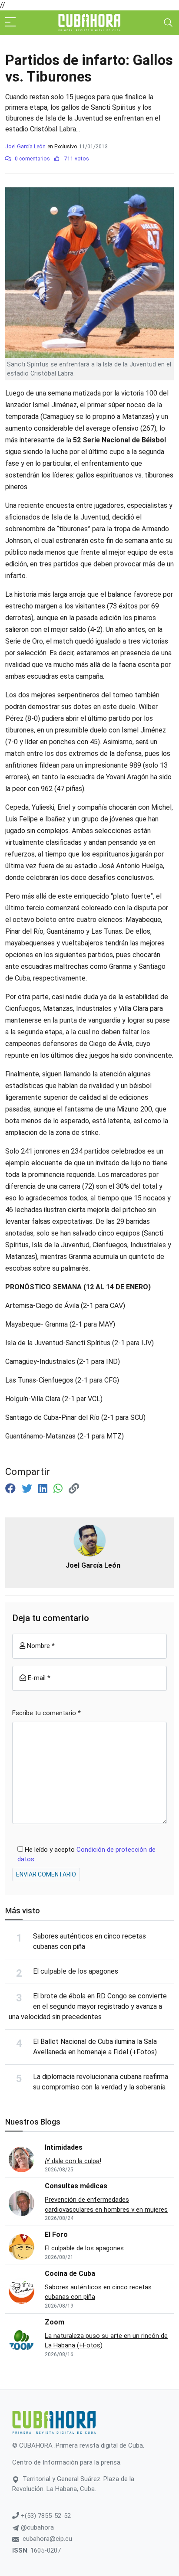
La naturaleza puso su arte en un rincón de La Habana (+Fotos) (106, 2341)
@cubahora (36, 2527)
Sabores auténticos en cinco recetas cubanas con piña (98, 2292)
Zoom (55, 2322)
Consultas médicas (76, 2186)
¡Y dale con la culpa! (73, 2161)
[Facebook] (12, 1489)
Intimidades (64, 2147)
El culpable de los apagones (76, 1971)
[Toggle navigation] (168, 23)
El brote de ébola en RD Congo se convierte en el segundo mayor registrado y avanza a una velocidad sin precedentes (88, 2006)
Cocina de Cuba (70, 2274)
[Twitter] (28, 1489)
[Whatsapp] (59, 1489)
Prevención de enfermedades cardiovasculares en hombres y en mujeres (106, 2205)
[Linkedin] (44, 1489)
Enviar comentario (46, 1874)
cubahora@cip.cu (47, 2539)
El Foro (56, 2234)
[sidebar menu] (10, 23)
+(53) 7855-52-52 (45, 2516)
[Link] (74, 1489)
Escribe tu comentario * (46, 1713)
